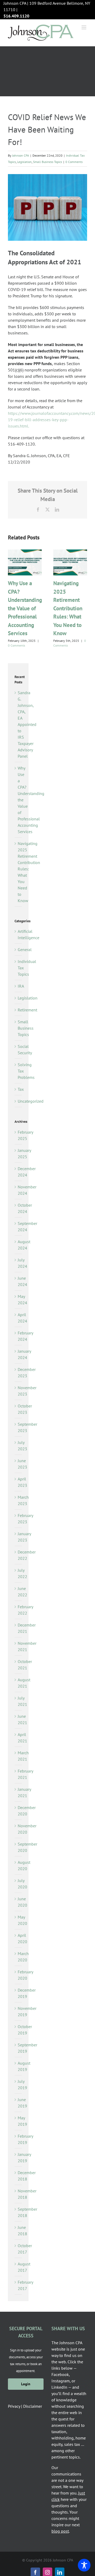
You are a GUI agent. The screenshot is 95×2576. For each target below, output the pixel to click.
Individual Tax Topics (18, 968)
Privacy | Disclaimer (25, 2406)
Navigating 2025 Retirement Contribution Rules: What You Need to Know (68, 608)
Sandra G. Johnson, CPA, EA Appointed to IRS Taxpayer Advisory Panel (27, 724)
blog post (60, 2531)
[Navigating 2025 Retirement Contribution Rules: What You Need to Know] (70, 552)
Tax (18, 1089)
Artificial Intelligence (18, 934)
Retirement (18, 1010)
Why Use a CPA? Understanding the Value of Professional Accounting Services (25, 608)
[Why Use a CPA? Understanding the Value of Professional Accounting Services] (25, 552)
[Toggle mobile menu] (84, 27)
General (18, 949)
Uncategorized (18, 1101)
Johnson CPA (21, 155)
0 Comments (74, 162)
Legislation (24, 162)
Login (26, 2384)
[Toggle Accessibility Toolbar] (84, 2565)
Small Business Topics (47, 162)
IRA (18, 986)
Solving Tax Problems (18, 1071)
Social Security (18, 1050)
